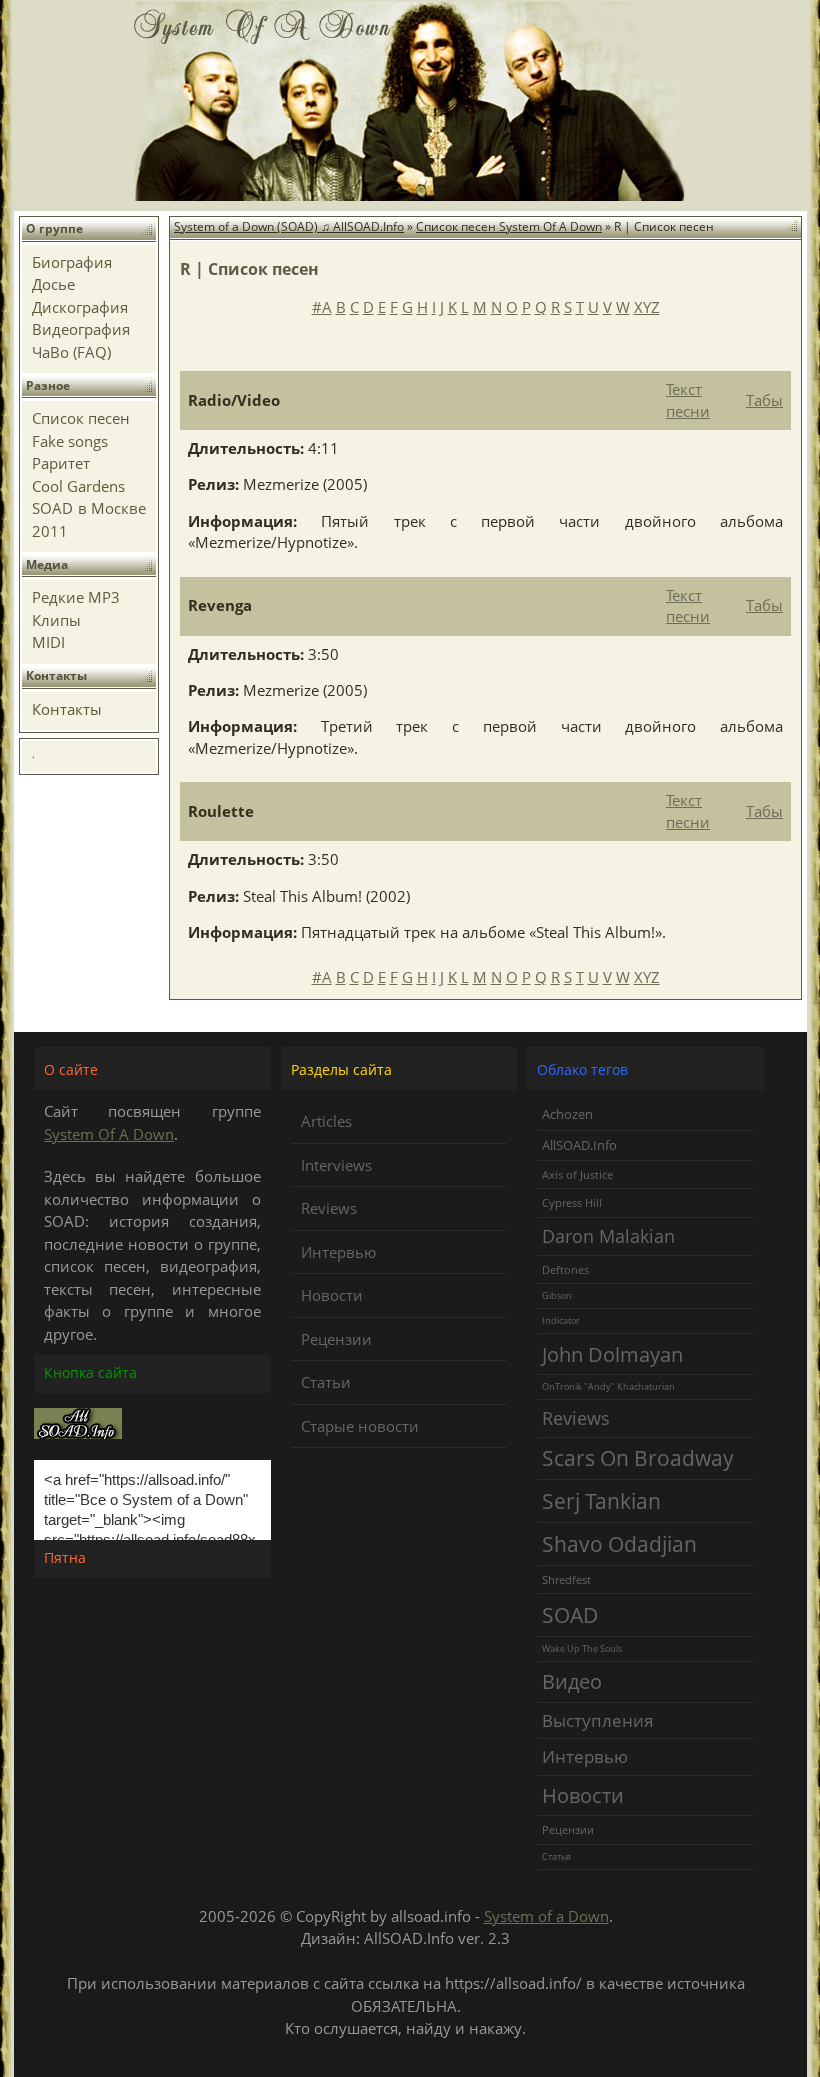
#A (322, 307)
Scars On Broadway (638, 1458)
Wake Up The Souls (582, 1648)
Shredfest (566, 1579)
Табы (764, 400)
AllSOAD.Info (579, 1145)
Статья (556, 1856)
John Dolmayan (612, 1354)
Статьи (326, 1382)
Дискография (80, 307)
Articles (326, 1121)
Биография (72, 262)
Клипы (56, 620)
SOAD (570, 1614)
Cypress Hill (572, 1202)
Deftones (565, 1269)
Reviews (329, 1208)
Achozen (567, 1114)
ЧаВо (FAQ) (71, 352)
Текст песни (688, 399)
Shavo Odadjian (619, 1543)
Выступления (597, 1720)
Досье (53, 284)
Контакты (67, 709)
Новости (332, 1295)
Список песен (81, 418)
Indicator (561, 1320)
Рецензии (336, 1339)
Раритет (61, 463)
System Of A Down (109, 1134)
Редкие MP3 (76, 597)
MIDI (48, 642)
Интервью (338, 1252)
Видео (572, 1681)
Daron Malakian (608, 1236)
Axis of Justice (577, 1174)
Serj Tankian (601, 1500)
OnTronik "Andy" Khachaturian (608, 1386)
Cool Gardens (78, 486)
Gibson (557, 1295)
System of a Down (546, 1916)
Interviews (336, 1165)
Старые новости (360, 1426)
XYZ (647, 307)
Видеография (81, 329)
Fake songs (70, 441)
